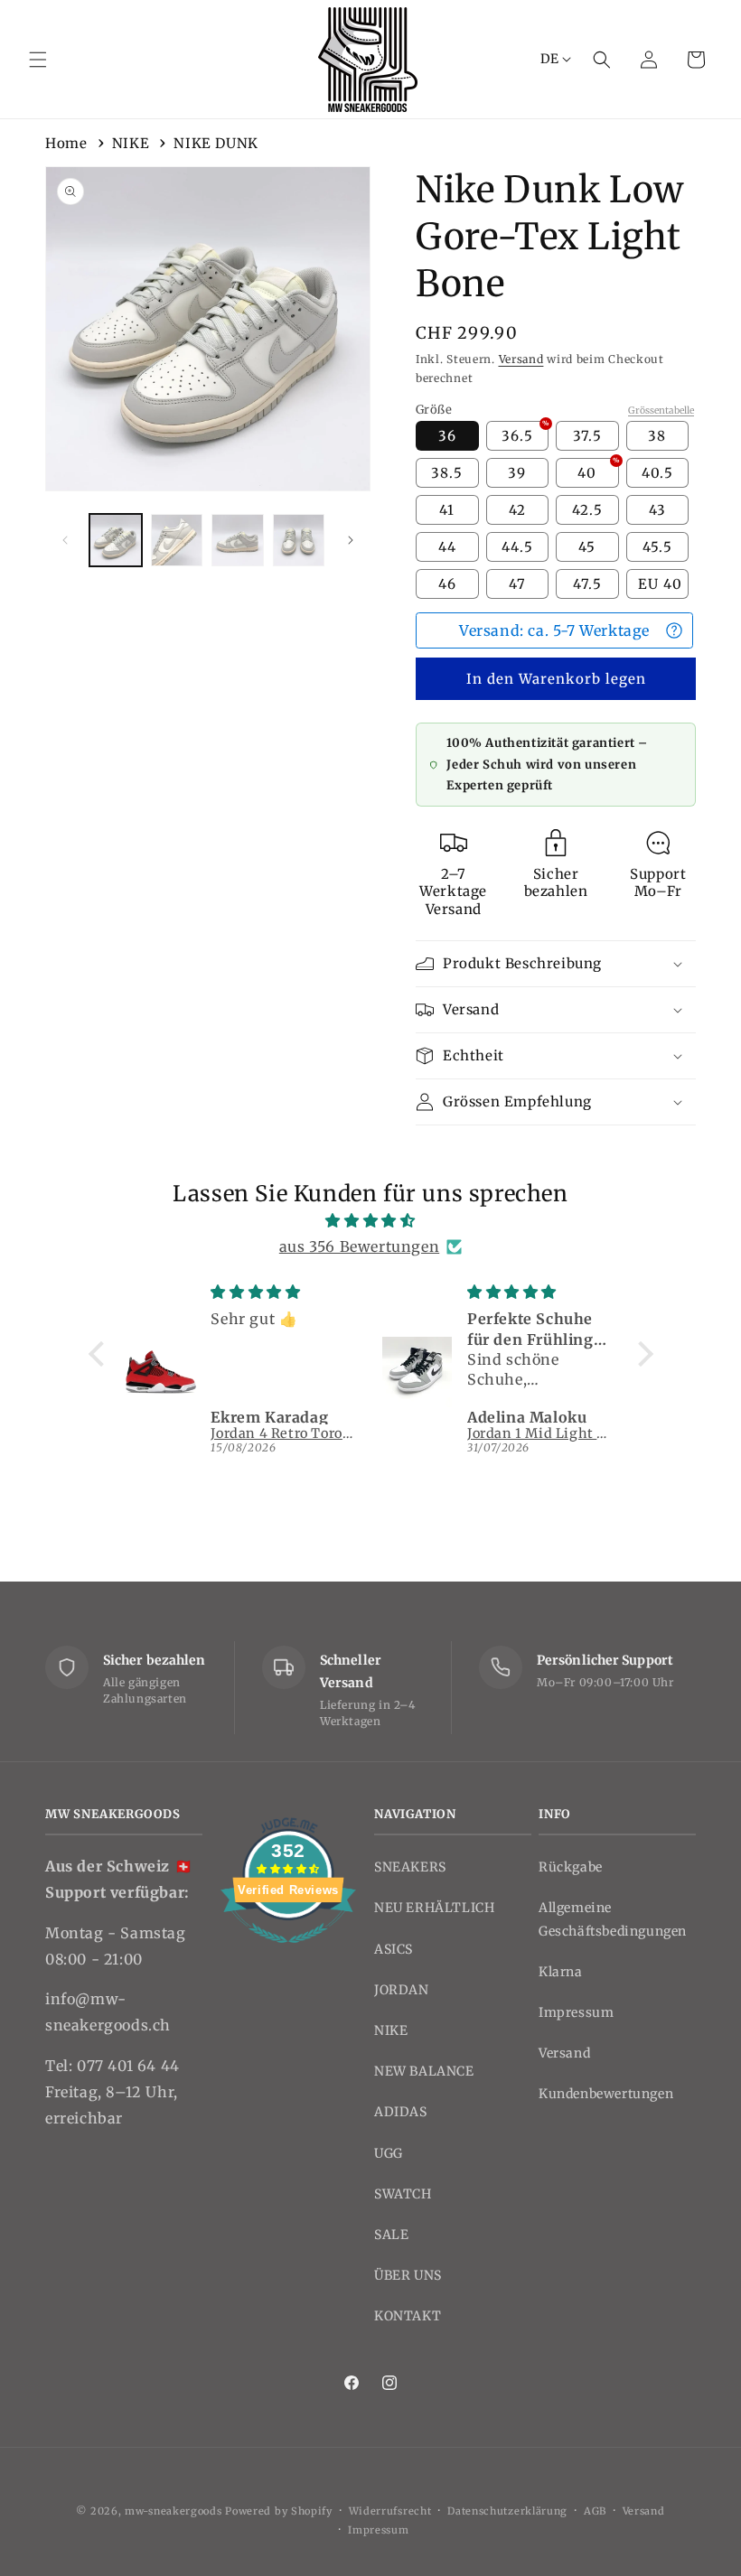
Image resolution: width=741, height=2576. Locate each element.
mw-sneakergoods (175, 2511)
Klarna (561, 1972)
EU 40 (660, 584)
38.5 (447, 473)
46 (447, 584)
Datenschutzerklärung (507, 2511)
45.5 (657, 547)
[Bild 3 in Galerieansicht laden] (238, 540)
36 (447, 436)
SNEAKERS (410, 1867)
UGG (389, 2153)
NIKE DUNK (216, 143)
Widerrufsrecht (390, 2511)
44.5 (517, 547)
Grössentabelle (661, 411)
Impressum (576, 2012)
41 (447, 510)
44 (447, 547)
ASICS (394, 1949)
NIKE (131, 143)
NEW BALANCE (424, 2071)
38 (657, 436)
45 (587, 547)
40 (598, 470)
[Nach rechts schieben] (351, 540)
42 (517, 510)
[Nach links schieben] (65, 540)
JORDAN (402, 1990)
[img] (371, 1221)
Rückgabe (571, 1867)
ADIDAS (401, 2112)
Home (66, 143)
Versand (521, 359)
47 (517, 584)
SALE (391, 2235)
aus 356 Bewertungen (359, 1246)
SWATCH (403, 2194)
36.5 (525, 433)
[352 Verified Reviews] (288, 1952)
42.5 (587, 510)
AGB (595, 2511)
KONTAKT (408, 2316)
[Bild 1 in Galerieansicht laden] (116, 540)
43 (657, 510)
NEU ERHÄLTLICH (434, 1908)
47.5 (587, 584)
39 (517, 473)
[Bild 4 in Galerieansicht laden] (299, 540)
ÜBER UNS (408, 2275)
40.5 (657, 473)
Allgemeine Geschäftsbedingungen (613, 1919)
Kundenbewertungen (606, 2094)
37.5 (587, 436)
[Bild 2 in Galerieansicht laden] (177, 540)
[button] (38, 60)
